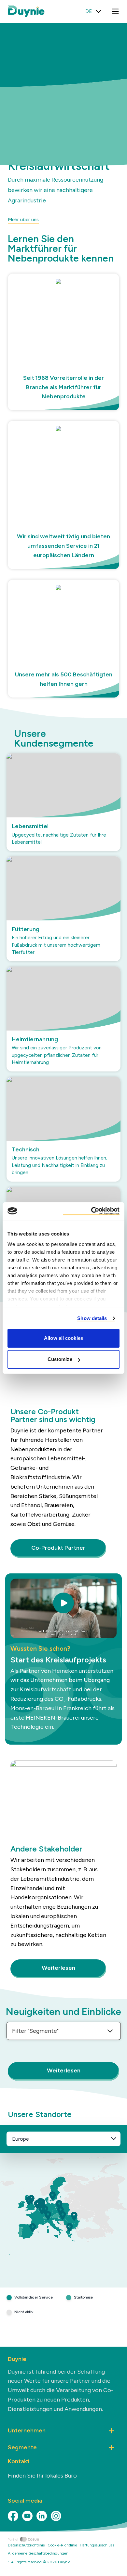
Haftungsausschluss (97, 2545)
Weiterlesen (58, 1968)
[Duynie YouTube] (27, 2516)
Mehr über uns (23, 220)
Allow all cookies (63, 1338)
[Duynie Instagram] (56, 2516)
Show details (92, 1318)
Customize (60, 1359)
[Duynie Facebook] (13, 2516)
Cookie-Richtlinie (62, 2545)
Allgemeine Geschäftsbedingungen (38, 2553)
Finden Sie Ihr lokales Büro (42, 2476)
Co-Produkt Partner (58, 1548)
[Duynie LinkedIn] (42, 2516)
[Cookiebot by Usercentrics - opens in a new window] (91, 1211)
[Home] (67, 2539)
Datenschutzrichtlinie (26, 2545)
